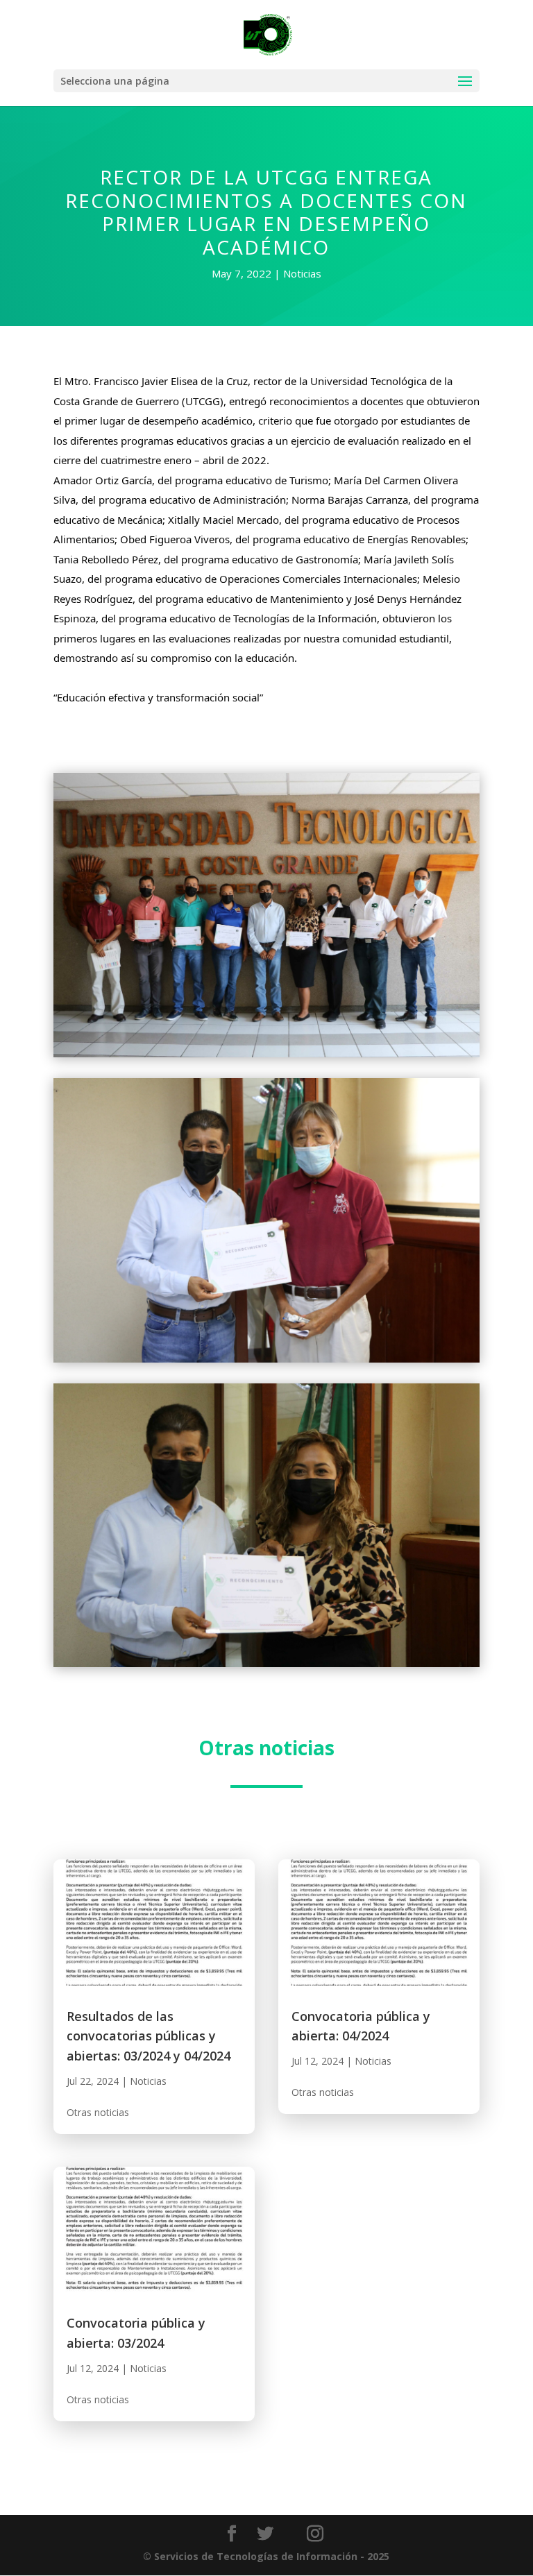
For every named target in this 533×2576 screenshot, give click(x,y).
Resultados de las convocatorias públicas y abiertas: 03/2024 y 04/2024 (149, 2036)
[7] (266, 1667)
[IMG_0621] (266, 1057)
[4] (266, 1362)
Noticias (302, 273)
